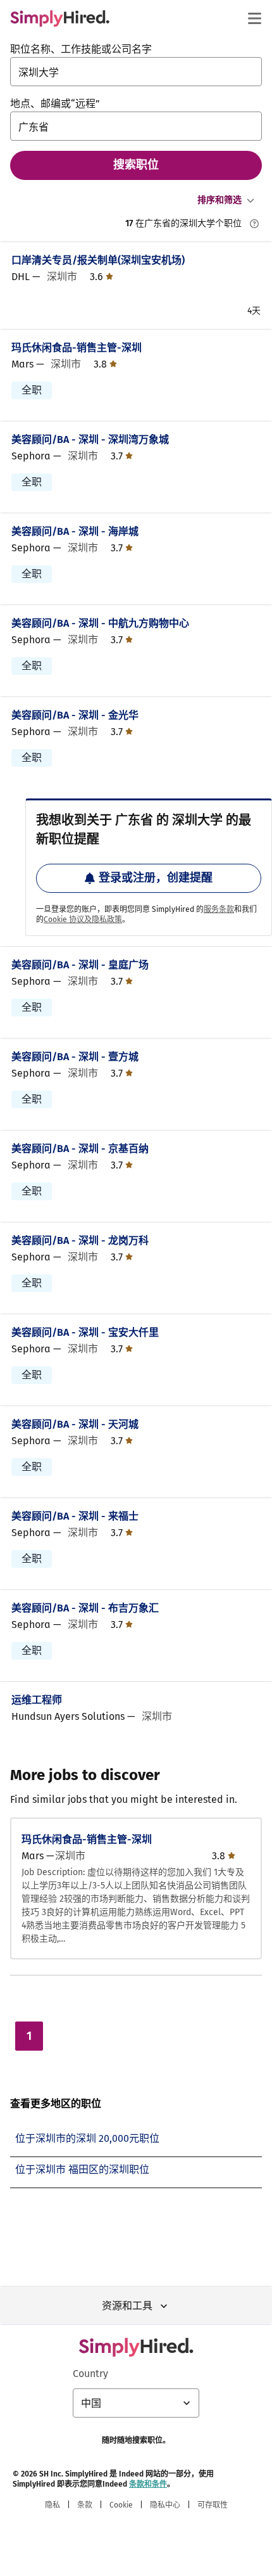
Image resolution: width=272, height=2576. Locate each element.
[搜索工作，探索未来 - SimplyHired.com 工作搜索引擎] (60, 18)
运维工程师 (37, 1700)
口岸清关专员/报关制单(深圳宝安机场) (98, 260)
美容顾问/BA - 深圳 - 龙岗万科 (80, 1240)
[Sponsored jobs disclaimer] (254, 224)
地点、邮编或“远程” (55, 104)
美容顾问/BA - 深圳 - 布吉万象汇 (85, 1608)
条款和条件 (148, 2484)
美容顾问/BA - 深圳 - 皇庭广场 (80, 965)
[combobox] (136, 72)
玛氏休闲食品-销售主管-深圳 (77, 348)
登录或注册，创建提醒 (156, 878)
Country (90, 2374)
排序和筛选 (219, 200)
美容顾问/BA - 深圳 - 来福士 (75, 1516)
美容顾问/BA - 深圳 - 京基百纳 (80, 1149)
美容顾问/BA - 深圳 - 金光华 (75, 715)
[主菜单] (254, 18)
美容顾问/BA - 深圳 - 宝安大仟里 (85, 1332)
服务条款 (219, 909)
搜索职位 (136, 165)
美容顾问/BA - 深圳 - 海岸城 (75, 531)
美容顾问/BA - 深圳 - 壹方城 (75, 1057)
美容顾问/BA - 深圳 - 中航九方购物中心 (100, 623)
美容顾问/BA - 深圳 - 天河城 (75, 1424)
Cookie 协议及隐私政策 (83, 920)
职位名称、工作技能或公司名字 (81, 49)
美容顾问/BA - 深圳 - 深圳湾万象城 (90, 439)
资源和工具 (127, 2306)
